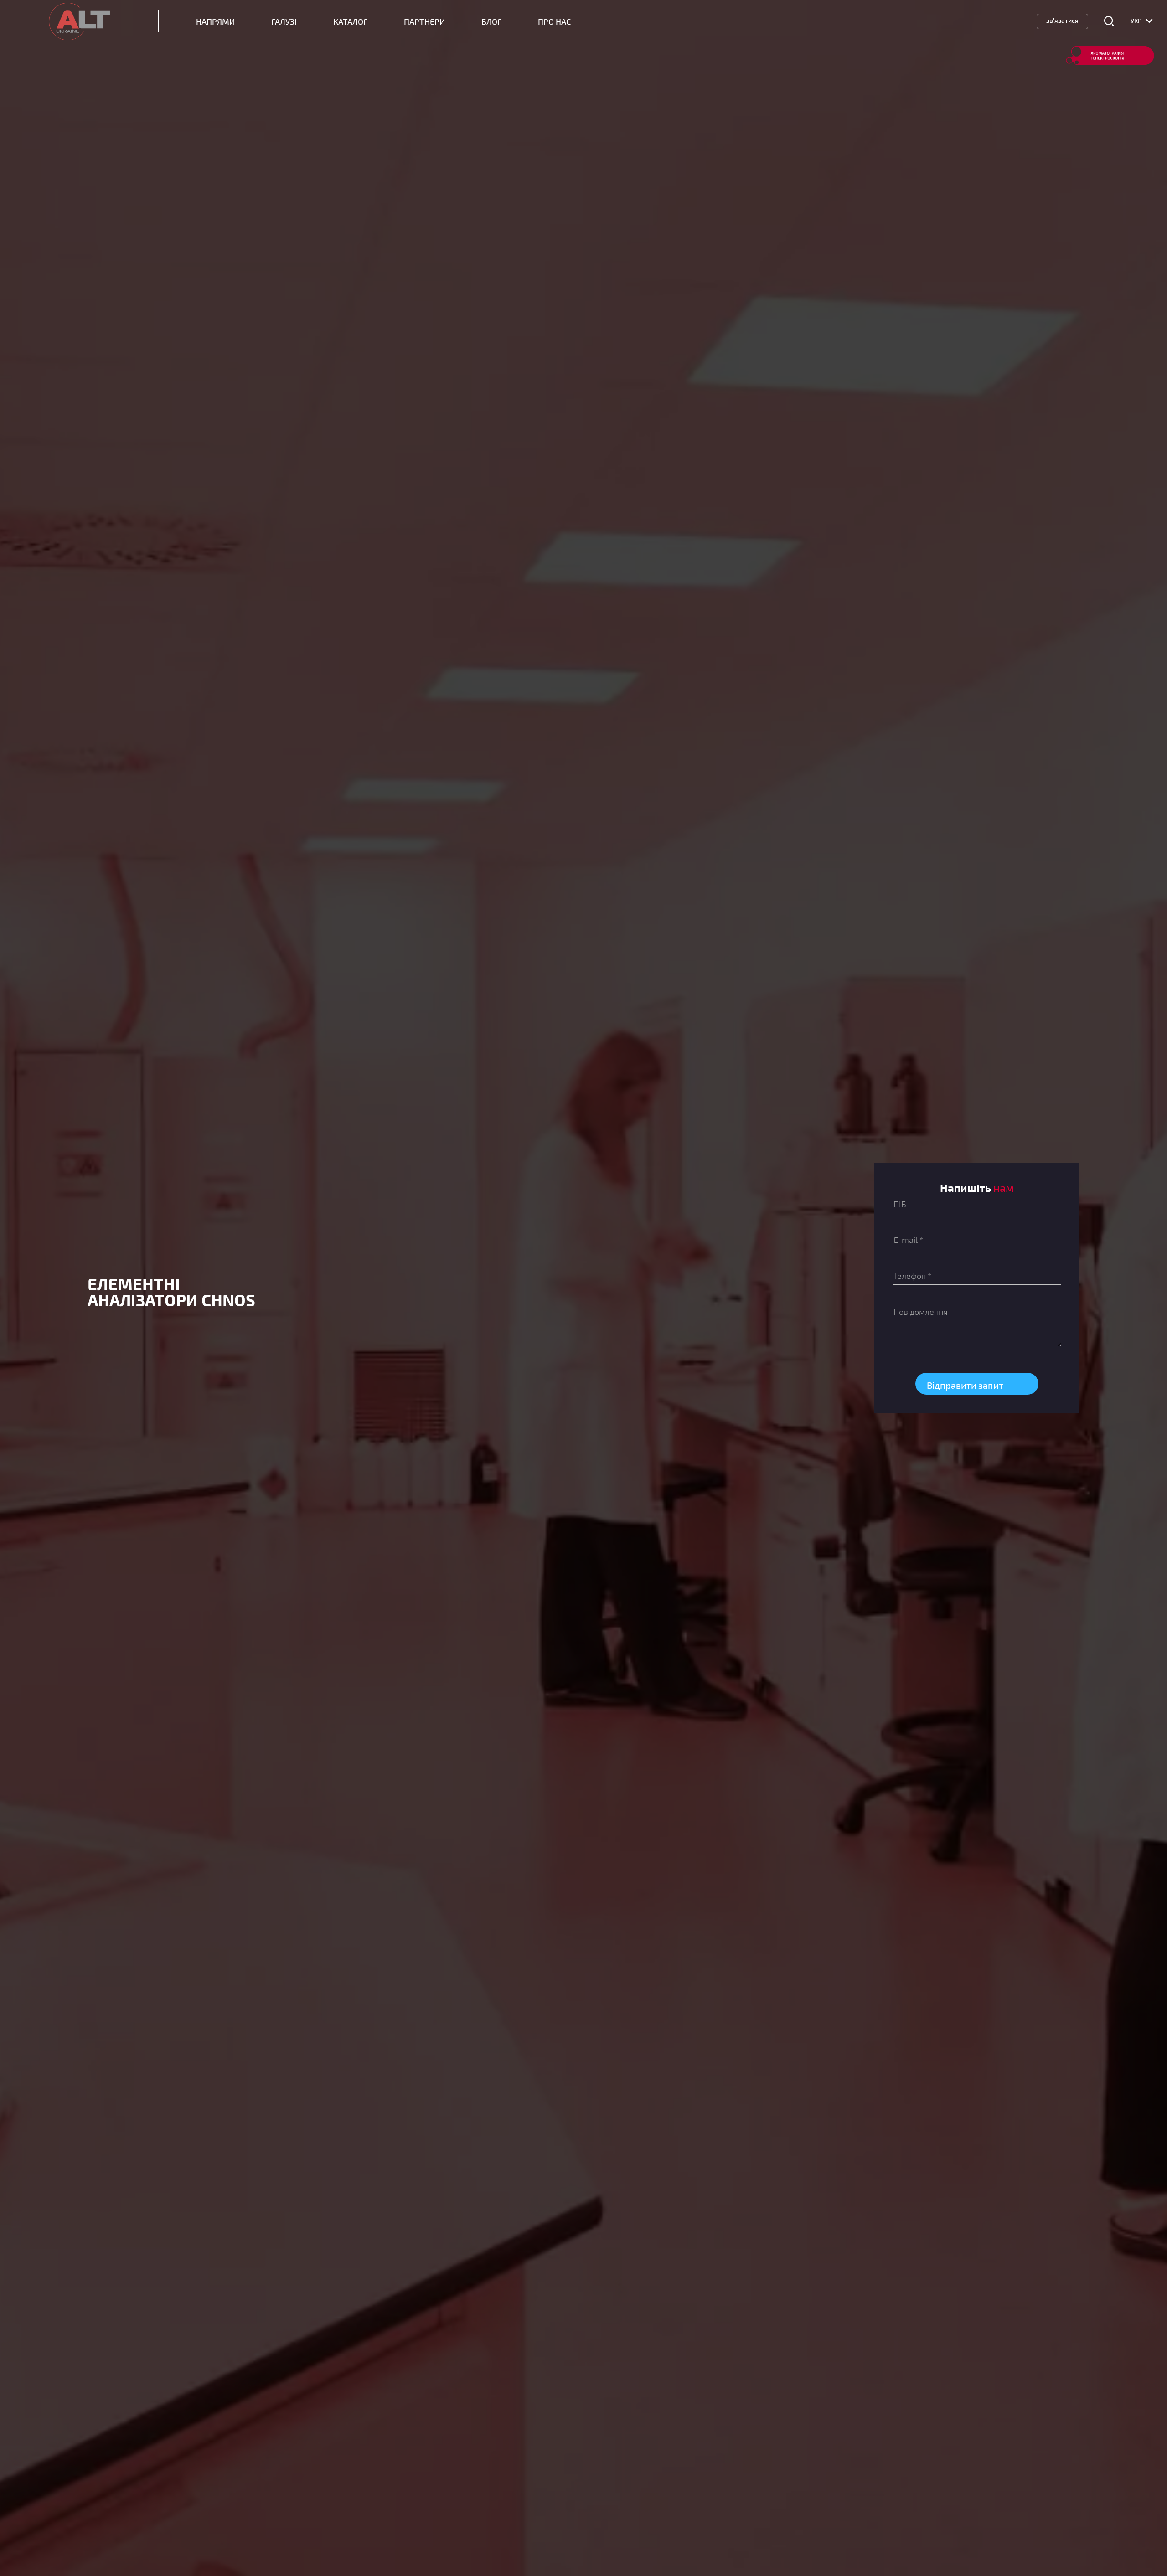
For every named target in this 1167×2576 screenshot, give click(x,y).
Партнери (424, 22)
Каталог (350, 22)
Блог (491, 22)
